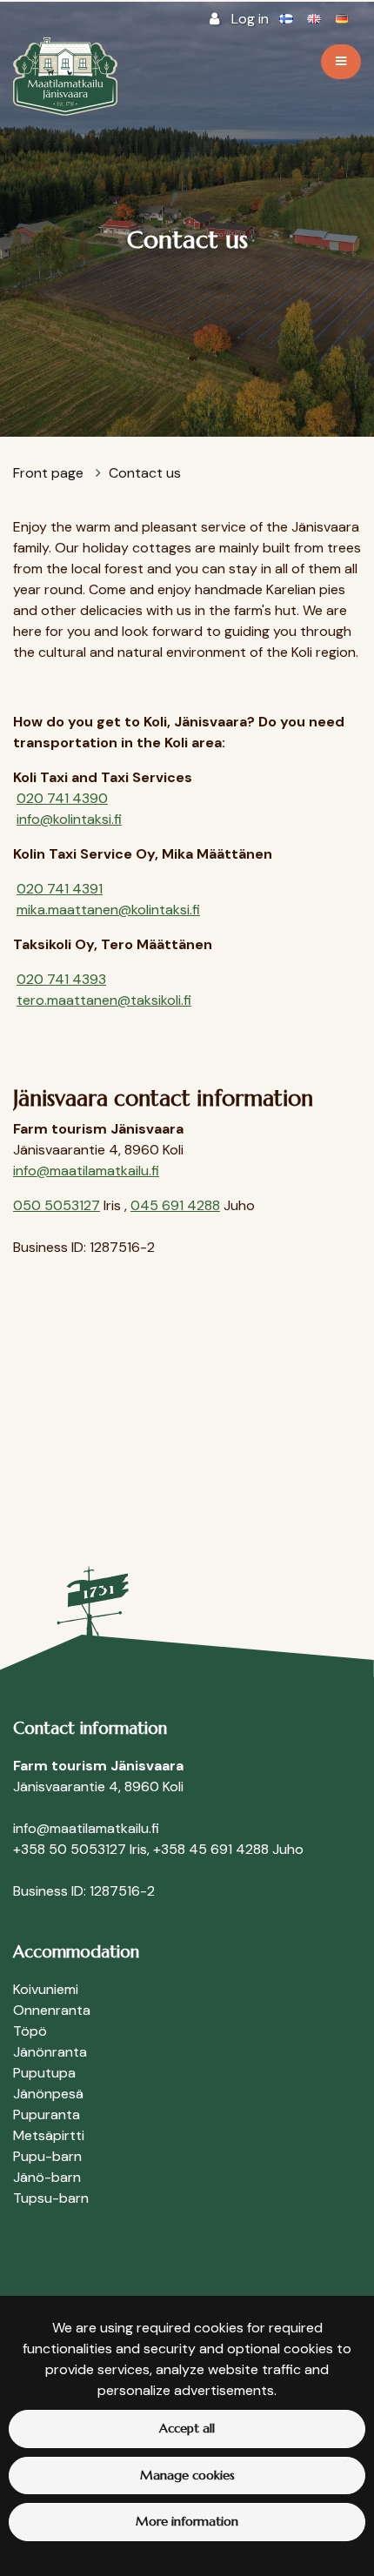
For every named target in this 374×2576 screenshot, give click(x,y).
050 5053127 (57, 1205)
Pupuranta (47, 2114)
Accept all (187, 2428)
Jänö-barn (47, 2177)
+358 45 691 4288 (211, 1849)
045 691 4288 (175, 1205)
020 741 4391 (60, 889)
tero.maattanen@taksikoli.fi (104, 1000)
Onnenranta (52, 2010)
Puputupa (44, 2073)
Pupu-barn (47, 2156)
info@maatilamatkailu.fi (86, 1171)
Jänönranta (50, 2052)
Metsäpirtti (49, 2135)
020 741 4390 (62, 798)
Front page (50, 473)
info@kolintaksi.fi (69, 819)
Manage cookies (187, 2475)
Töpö (30, 2031)
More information (187, 2521)
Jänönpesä (48, 2094)
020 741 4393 (61, 979)
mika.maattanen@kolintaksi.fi (108, 910)
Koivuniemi (46, 1989)
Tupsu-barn (51, 2198)
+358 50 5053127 (70, 1849)
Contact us (145, 473)
